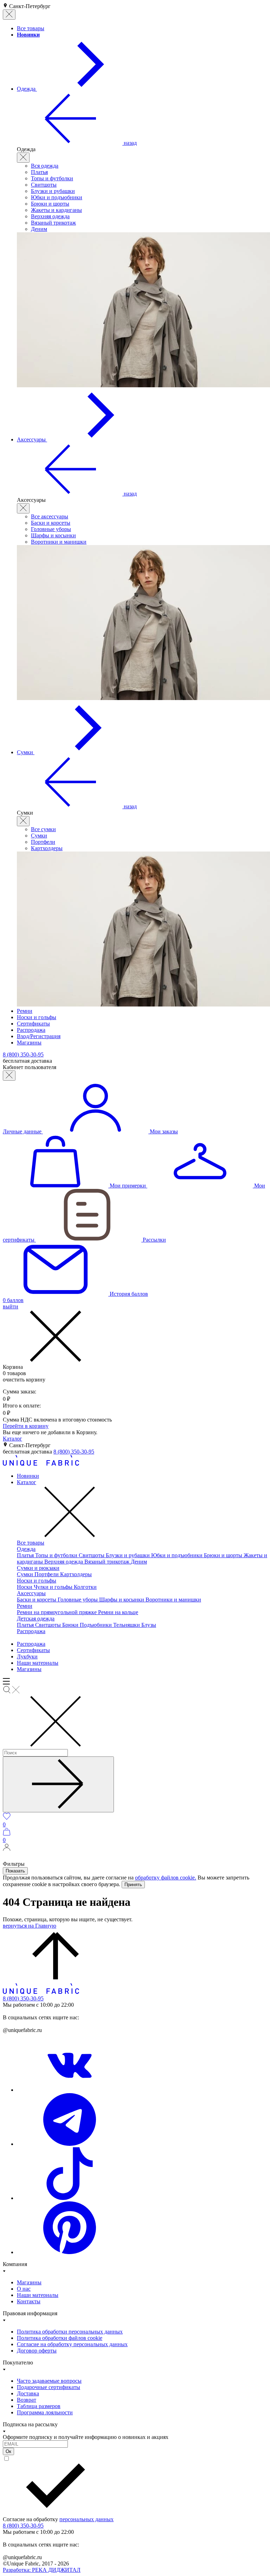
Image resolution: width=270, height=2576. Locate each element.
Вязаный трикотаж (53, 223)
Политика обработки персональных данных (70, 2332)
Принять (133, 1885)
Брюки (71, 1625)
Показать (15, 1871)
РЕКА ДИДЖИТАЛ (42, 2570)
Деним (39, 229)
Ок (8, 2451)
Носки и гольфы (37, 1581)
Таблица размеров (39, 2406)
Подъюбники (97, 1625)
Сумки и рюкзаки (38, 1568)
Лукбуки (27, 1656)
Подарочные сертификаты (49, 2387)
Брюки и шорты (50, 204)
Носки (25, 1587)
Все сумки (43, 829)
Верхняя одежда (50, 216)
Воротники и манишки (59, 542)
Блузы (149, 1625)
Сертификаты (33, 1650)
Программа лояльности (45, 2412)
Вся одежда (45, 166)
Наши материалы (38, 1663)
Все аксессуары (50, 516)
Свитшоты (44, 185)
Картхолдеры (47, 848)
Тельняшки (127, 1625)
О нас (24, 2289)
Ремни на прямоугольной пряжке (57, 1612)
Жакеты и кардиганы (56, 210)
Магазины (29, 1669)
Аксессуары (31, 1593)
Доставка (28, 2393)
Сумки (39, 836)
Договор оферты (37, 2351)
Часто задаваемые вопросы (49, 2381)
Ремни (25, 1606)
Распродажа (31, 1631)
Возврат (27, 2400)
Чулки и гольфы (54, 1587)
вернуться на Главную (30, 1926)
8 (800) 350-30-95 (74, 1452)
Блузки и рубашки (53, 191)
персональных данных (86, 2519)
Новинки (28, 1476)
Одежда (26, 1549)
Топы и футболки (52, 178)
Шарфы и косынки (53, 535)
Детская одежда (36, 1619)
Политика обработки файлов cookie (60, 2338)
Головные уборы (51, 529)
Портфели (43, 842)
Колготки (85, 1587)
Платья (39, 172)
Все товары (31, 1543)
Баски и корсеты (51, 523)
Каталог (12, 1439)
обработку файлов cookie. (166, 1878)
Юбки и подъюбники (57, 197)
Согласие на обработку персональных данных (72, 2344)
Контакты (29, 2301)
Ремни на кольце (118, 1612)
